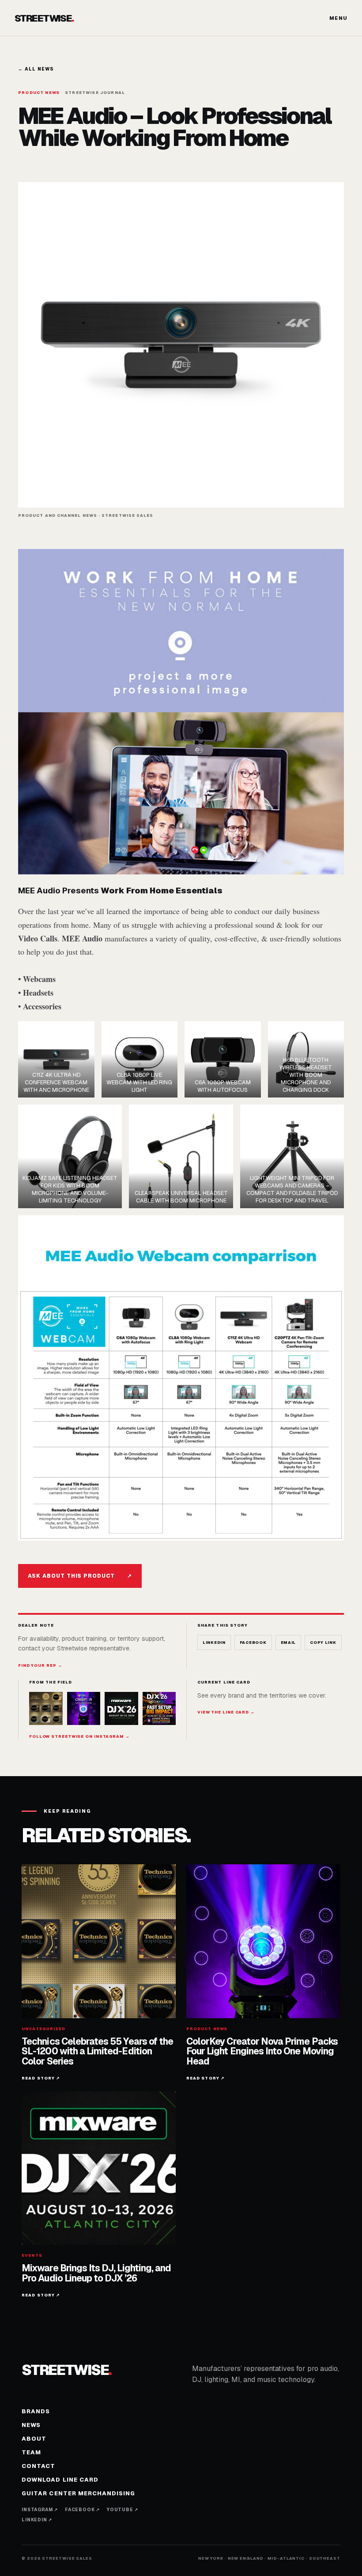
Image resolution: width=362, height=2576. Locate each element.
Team (31, 2452)
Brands (36, 2411)
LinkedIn (214, 1643)
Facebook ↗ (82, 2510)
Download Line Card (60, 2480)
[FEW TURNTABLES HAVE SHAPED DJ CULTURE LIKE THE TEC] (46, 1709)
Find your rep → (40, 1665)
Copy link (323, 1643)
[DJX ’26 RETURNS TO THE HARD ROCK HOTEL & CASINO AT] (121, 1709)
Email (288, 1643)
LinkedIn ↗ (37, 2520)
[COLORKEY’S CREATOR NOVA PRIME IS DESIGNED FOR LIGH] (84, 1709)
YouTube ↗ (123, 2510)
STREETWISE (44, 18)
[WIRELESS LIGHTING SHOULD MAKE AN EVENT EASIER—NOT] (159, 1709)
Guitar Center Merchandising (78, 2493)
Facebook (253, 1643)
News (31, 2425)
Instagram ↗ (40, 2510)
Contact (38, 2466)
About (34, 2439)
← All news (36, 69)
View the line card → (226, 1712)
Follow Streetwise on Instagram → (79, 1736)
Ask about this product (80, 1576)
